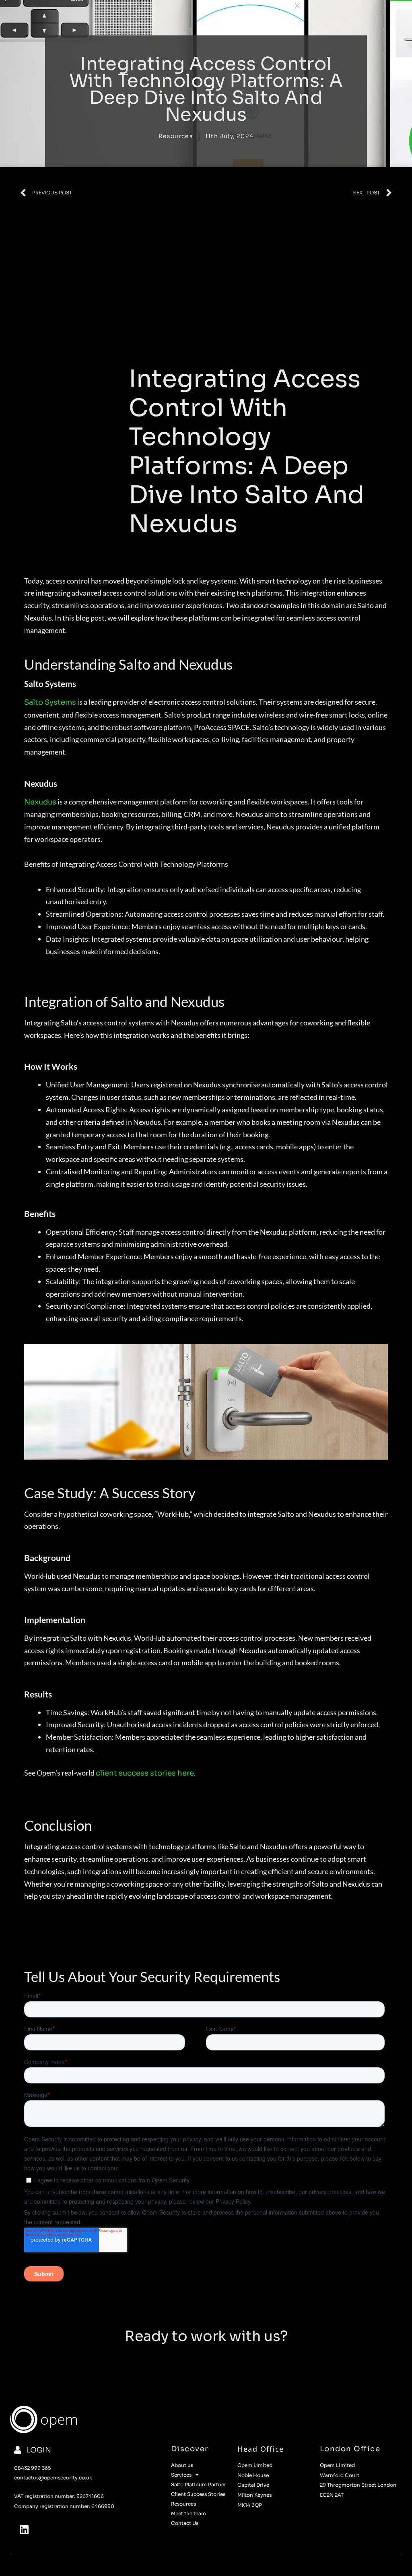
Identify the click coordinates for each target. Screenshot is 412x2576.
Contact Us (185, 2523)
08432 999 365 (32, 2468)
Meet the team (188, 2513)
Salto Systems (50, 702)
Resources (176, 136)
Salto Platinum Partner (199, 2484)
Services (181, 2475)
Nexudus (40, 802)
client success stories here (145, 1773)
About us (182, 2465)
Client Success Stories (198, 2494)
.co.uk (85, 2478)
